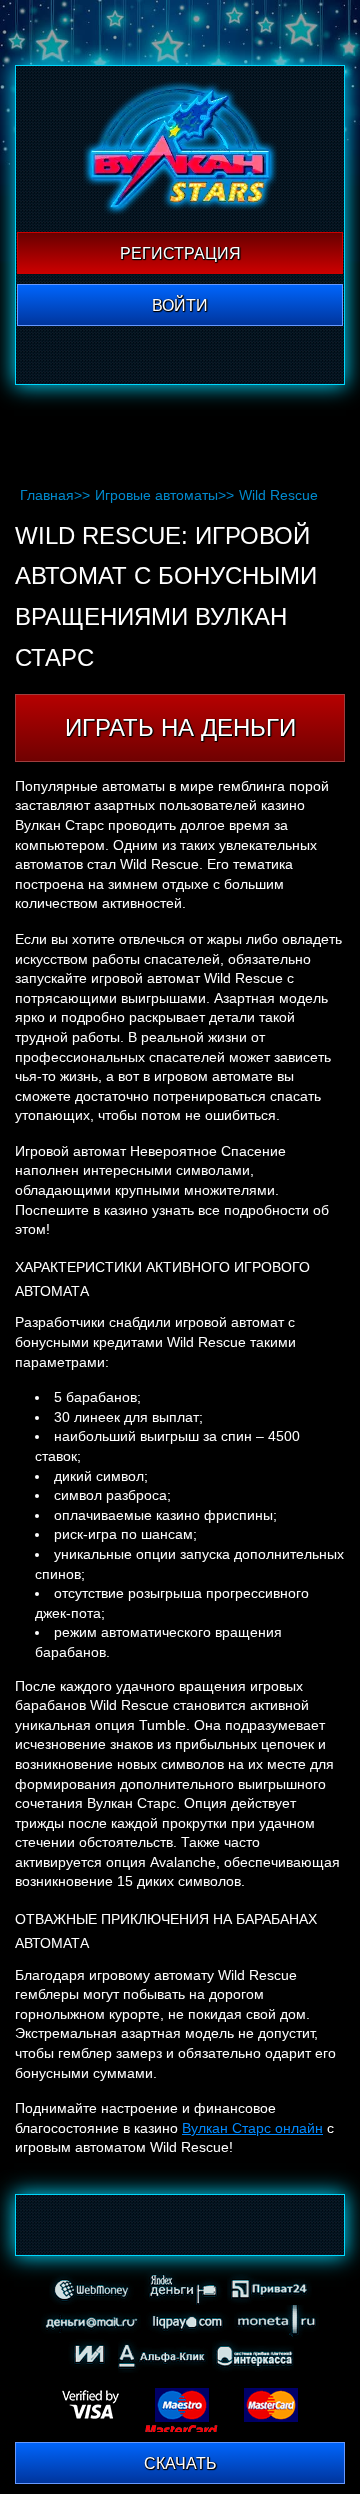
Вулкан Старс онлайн (252, 2128)
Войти (180, 305)
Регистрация (180, 253)
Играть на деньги (180, 727)
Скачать (180, 2463)
